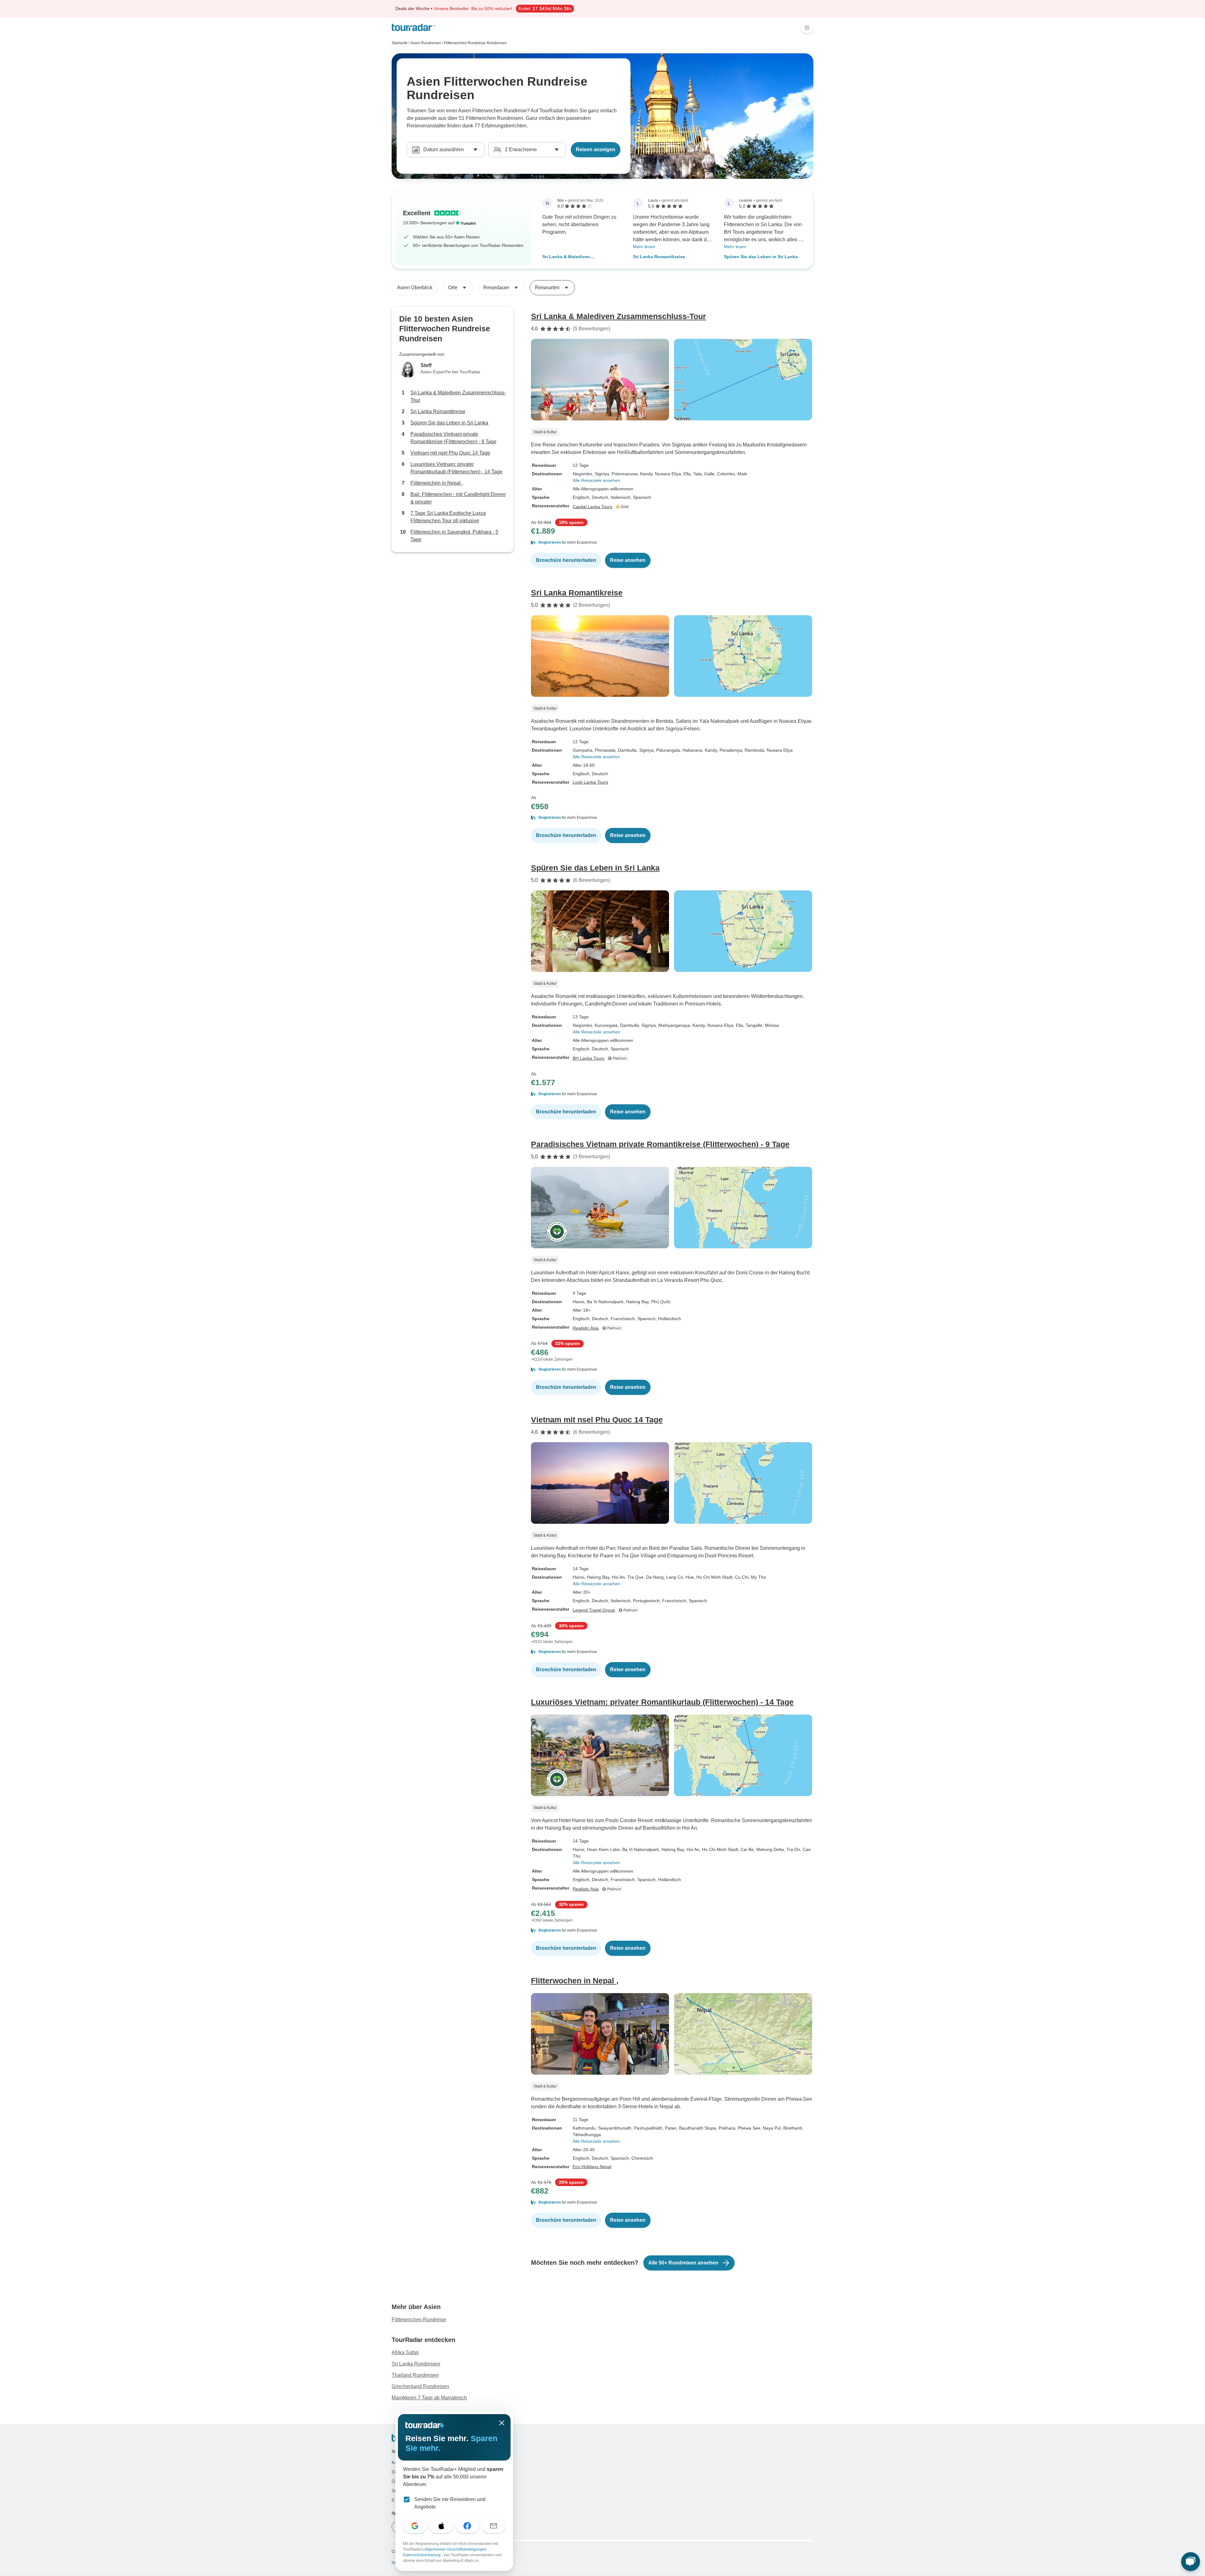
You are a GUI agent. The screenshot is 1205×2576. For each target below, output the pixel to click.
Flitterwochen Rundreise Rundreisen (475, 43)
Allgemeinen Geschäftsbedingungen (456, 2549)
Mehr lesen (644, 247)
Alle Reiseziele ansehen (596, 480)
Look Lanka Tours (590, 782)
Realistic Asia (586, 1328)
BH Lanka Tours (589, 1058)
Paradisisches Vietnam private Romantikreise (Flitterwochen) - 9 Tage (453, 438)
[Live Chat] (1191, 2562)
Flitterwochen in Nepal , (437, 483)
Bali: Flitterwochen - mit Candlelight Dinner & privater (458, 498)
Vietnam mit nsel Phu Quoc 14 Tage (450, 453)
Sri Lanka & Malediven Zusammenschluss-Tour (568, 257)
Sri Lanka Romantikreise (659, 257)
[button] (672, 542)
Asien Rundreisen (426, 43)
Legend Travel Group (594, 1610)
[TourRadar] (413, 27)
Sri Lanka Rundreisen (416, 2364)
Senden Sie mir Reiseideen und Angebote (450, 2503)
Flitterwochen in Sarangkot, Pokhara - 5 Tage (454, 536)
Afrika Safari (405, 2352)
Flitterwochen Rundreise (419, 2320)
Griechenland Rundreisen (420, 2386)
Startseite (400, 43)
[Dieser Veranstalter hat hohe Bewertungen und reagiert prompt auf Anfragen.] (623, 507)
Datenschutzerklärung (422, 2555)
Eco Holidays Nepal (592, 2167)
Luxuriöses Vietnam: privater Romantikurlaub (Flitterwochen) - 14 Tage (456, 468)
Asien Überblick (415, 288)
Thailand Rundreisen (415, 2375)
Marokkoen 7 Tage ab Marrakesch (429, 2398)
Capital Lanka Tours (592, 507)
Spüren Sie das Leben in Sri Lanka (761, 257)
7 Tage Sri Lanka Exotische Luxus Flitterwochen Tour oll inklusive (448, 517)
